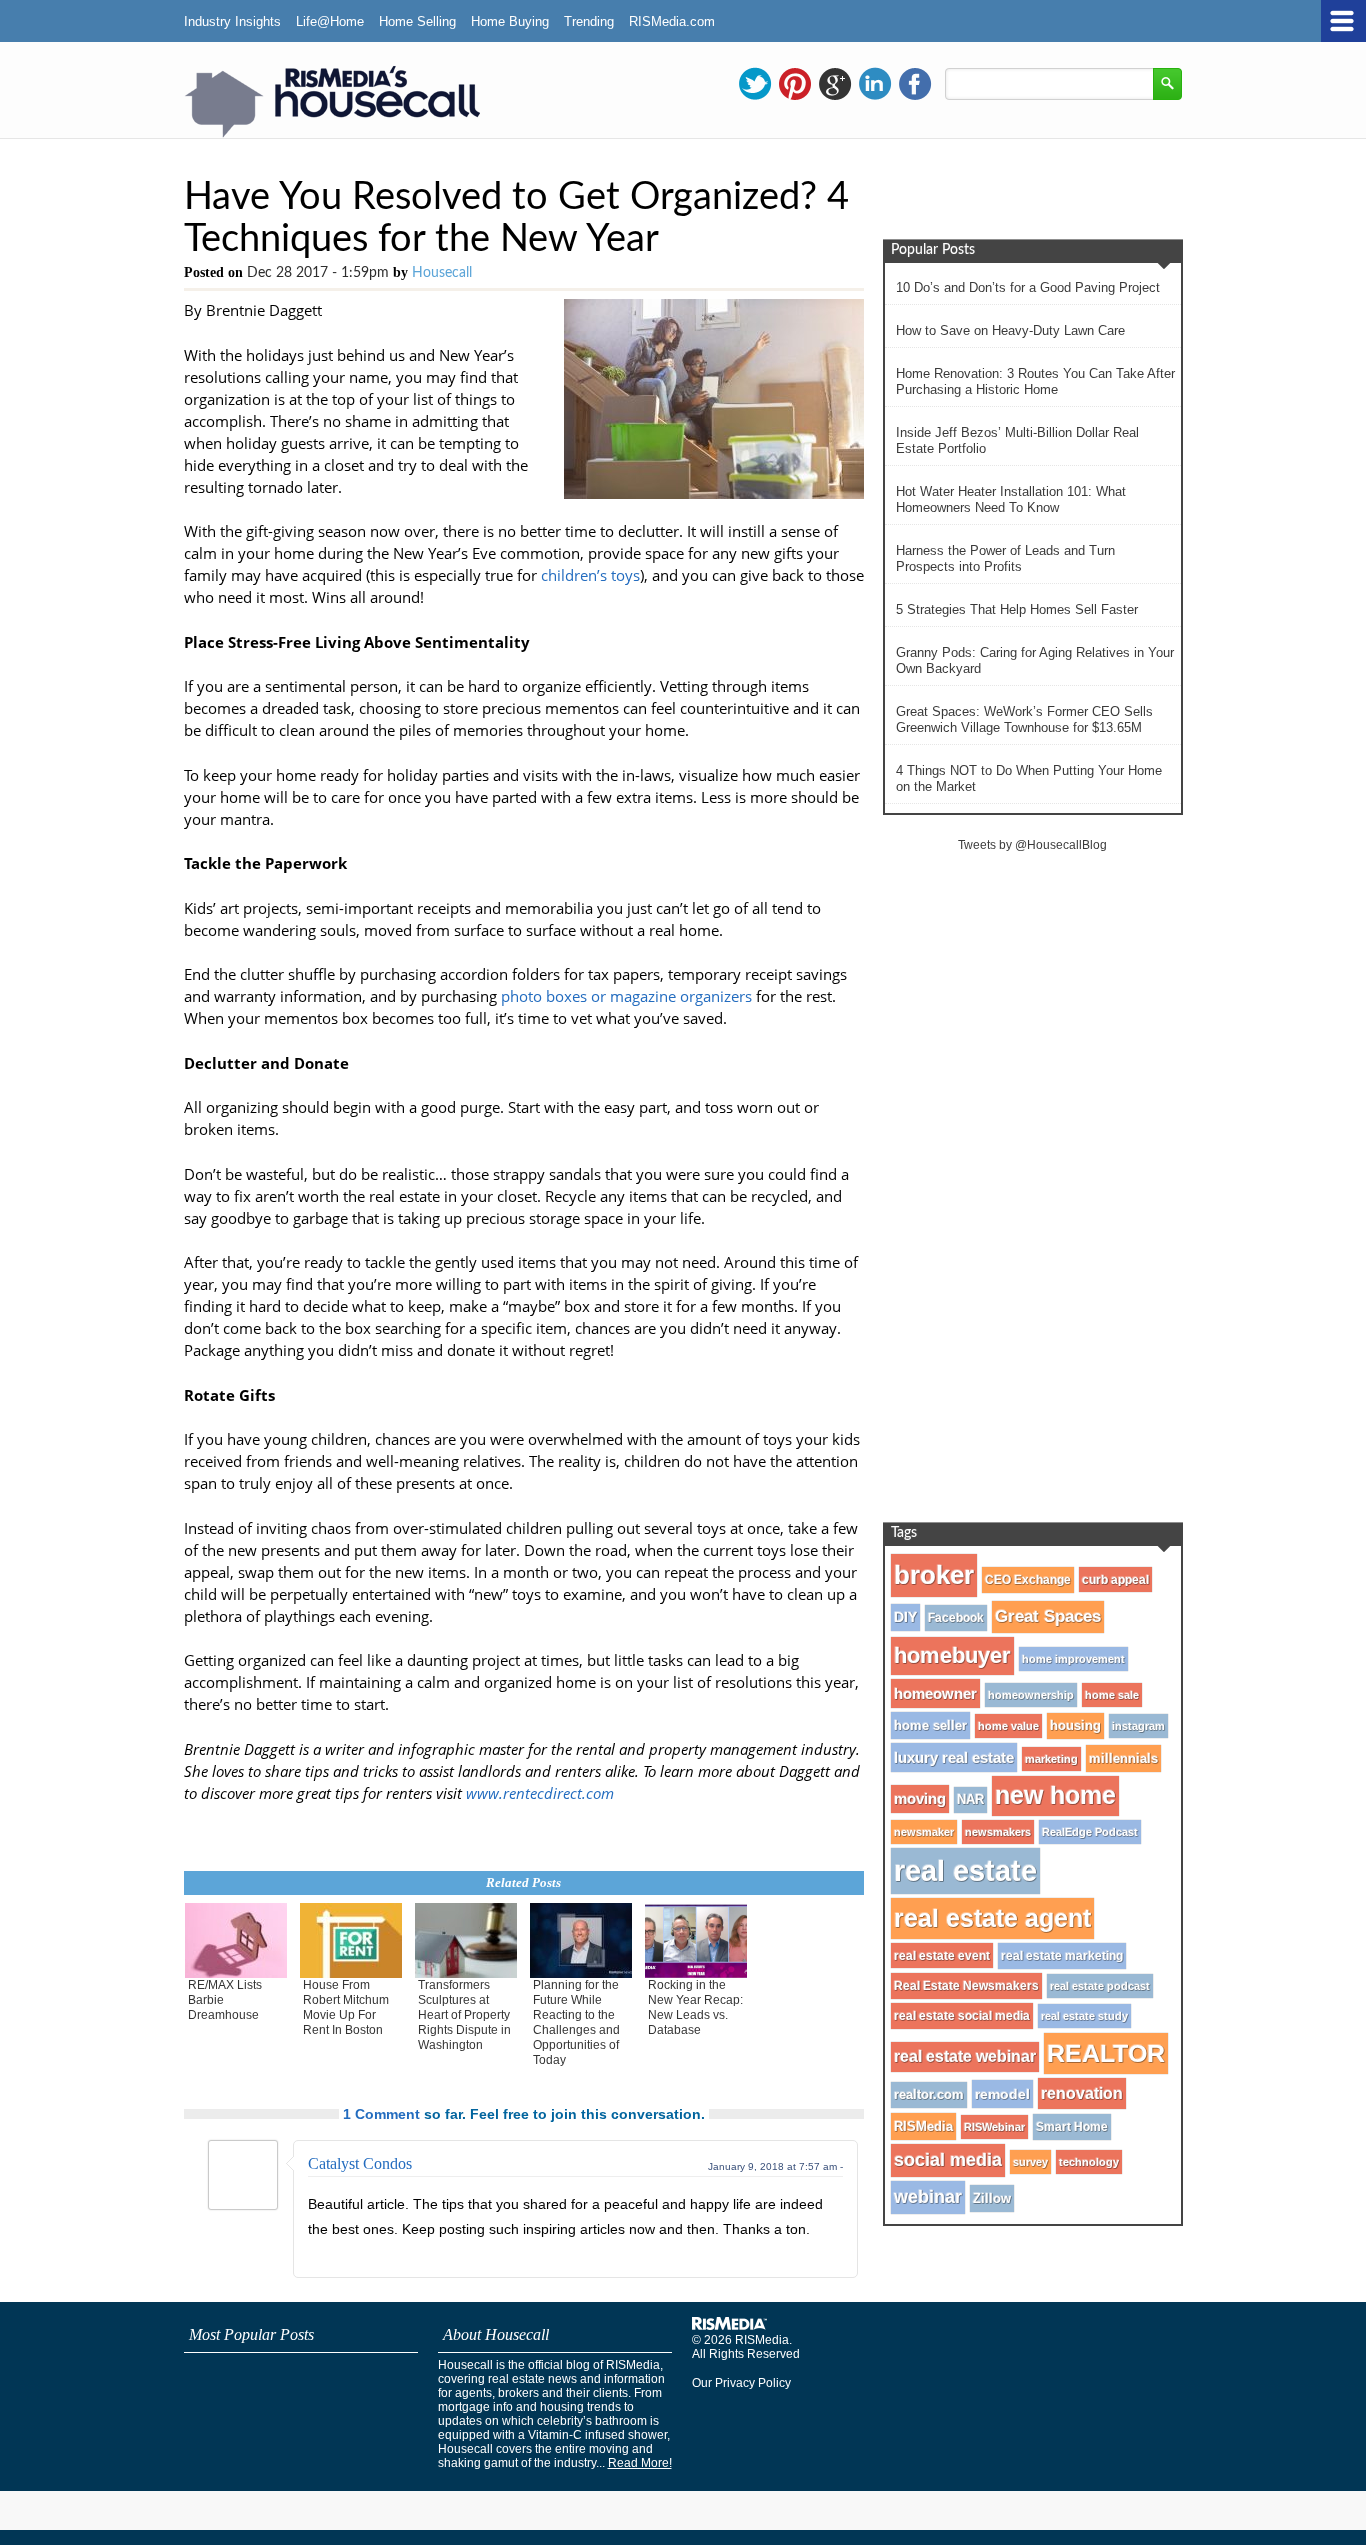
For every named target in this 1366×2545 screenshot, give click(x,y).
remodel (1002, 2094)
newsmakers (998, 1832)
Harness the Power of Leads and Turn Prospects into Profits (1005, 558)
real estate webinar (965, 2056)
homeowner (935, 1693)
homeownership (1031, 1695)
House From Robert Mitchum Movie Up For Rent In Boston (346, 2007)
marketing (1051, 1759)
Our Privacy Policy (741, 2383)
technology (1089, 2162)
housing (1075, 1726)
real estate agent (992, 1918)
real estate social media (962, 2016)
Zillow (992, 2198)
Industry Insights (232, 21)
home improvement (1073, 1659)
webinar (928, 2197)
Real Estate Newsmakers (966, 1986)
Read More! (640, 2463)
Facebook (956, 1618)
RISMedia (923, 2126)
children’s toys (590, 575)
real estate (965, 1870)
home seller (930, 1725)
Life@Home (330, 21)
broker (934, 1575)
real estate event (942, 1955)
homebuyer (952, 1655)
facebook (915, 84)
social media (948, 2160)
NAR (970, 1800)
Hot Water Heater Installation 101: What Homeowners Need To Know (1011, 499)
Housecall (442, 273)
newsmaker (924, 1832)
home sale (1112, 1695)
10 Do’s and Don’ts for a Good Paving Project (1028, 287)
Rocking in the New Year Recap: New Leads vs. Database (695, 2007)
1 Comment (381, 2114)
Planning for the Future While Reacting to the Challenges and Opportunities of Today (576, 2022)
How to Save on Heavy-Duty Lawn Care (1010, 330)
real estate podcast (1100, 1986)
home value (1008, 1726)
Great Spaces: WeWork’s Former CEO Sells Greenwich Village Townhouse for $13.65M (1024, 719)
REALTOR (1106, 2053)
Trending (589, 21)
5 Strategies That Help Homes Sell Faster (1017, 609)
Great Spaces (1048, 1616)
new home (1055, 1795)
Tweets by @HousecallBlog (1032, 845)
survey (1030, 2162)
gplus (835, 84)
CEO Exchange (1028, 1580)
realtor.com (929, 2095)
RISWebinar (994, 2127)
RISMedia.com (672, 21)
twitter (755, 84)
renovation (1082, 2093)
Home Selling (417, 21)
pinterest (795, 84)
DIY (905, 1617)
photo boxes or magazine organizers (626, 996)
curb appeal (1115, 1579)
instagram (1138, 1726)
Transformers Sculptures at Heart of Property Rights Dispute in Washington (464, 2015)
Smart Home (1072, 2127)
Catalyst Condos (360, 2163)
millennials (1123, 1758)
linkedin (875, 84)
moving (920, 1799)
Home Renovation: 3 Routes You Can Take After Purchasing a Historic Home (1035, 381)
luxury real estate (954, 1757)
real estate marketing (1062, 1956)
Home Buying (510, 21)
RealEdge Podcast (1090, 1832)
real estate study (1084, 2016)
